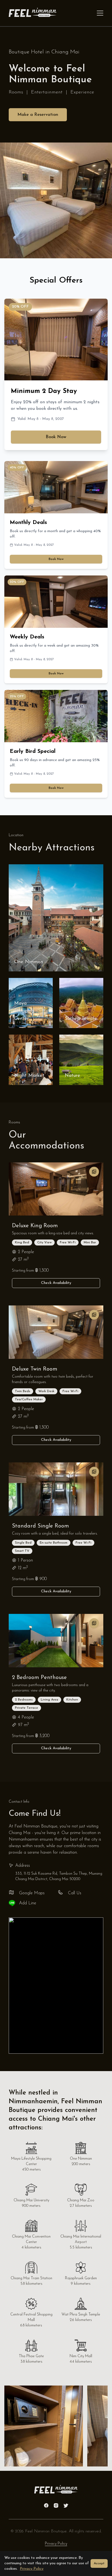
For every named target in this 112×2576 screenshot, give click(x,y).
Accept (99, 2563)
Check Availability (56, 1283)
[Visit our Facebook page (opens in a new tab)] (46, 2505)
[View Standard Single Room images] (94, 1472)
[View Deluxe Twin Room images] (94, 1315)
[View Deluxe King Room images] (94, 1172)
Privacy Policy (56, 2544)
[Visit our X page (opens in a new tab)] (66, 2505)
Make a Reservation (38, 115)
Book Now (56, 437)
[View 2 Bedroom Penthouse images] (94, 1623)
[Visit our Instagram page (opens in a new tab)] (56, 2505)
